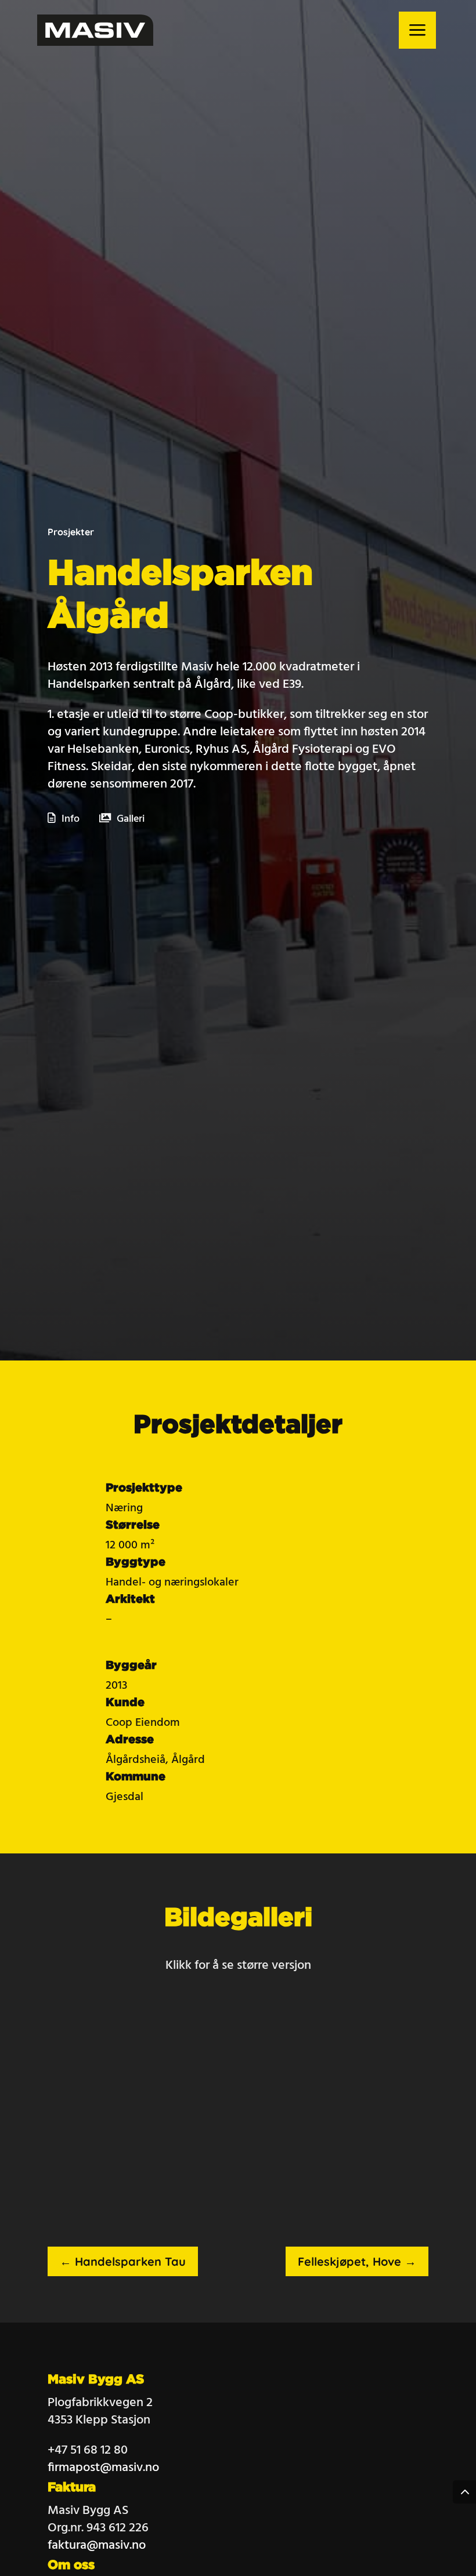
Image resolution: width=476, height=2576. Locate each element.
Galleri (131, 819)
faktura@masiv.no (97, 2546)
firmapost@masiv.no (103, 2468)
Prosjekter (71, 532)
